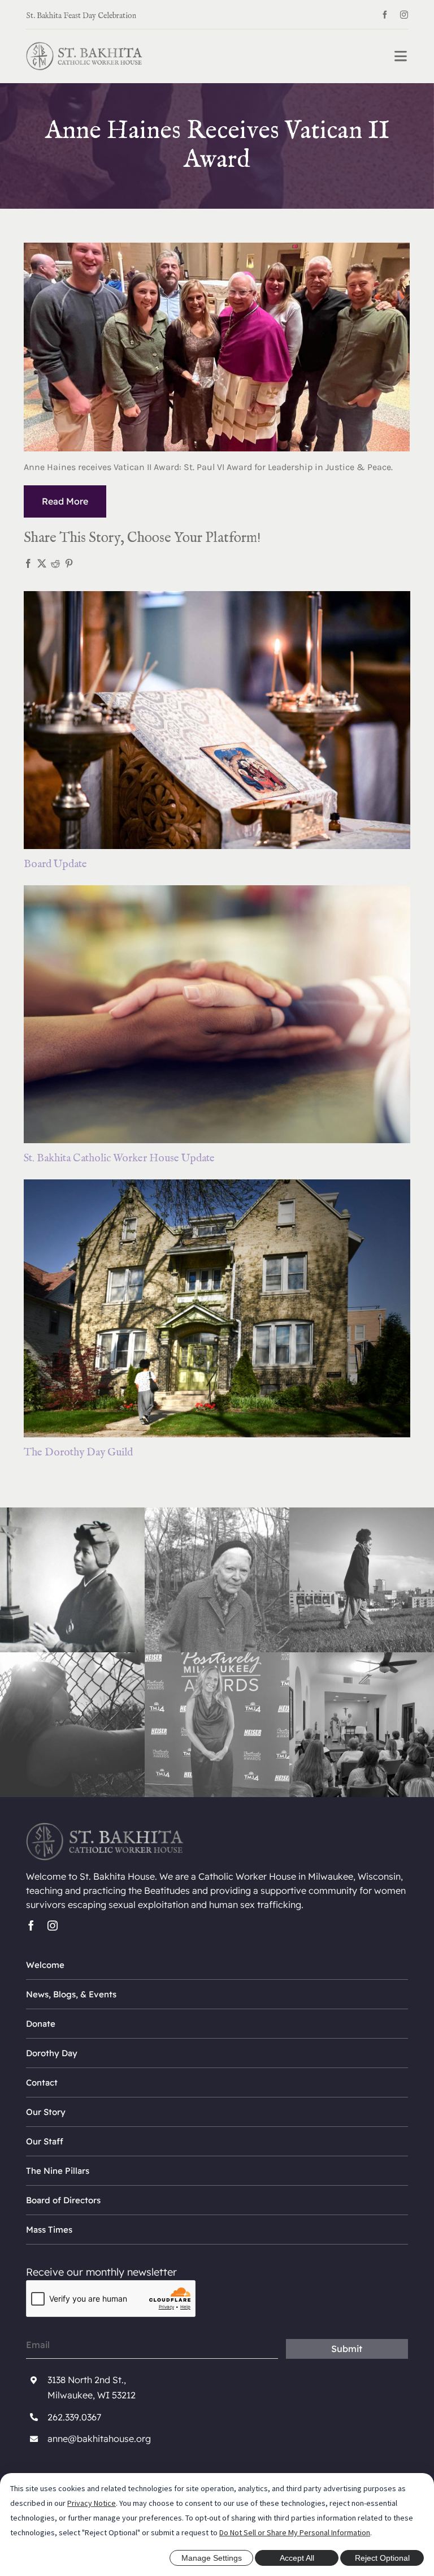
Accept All (297, 2558)
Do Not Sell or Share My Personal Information (295, 2532)
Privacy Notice (92, 2503)
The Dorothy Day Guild (78, 1453)
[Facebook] (28, 563)
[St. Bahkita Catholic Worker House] (84, 47)
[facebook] (385, 15)
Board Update (55, 864)
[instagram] (404, 15)
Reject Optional (382, 2558)
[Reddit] (55, 563)
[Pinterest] (69, 563)
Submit (347, 2349)
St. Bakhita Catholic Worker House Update (119, 1158)
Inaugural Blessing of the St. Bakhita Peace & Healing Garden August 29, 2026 (126, 14)
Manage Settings (212, 2558)
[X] (42, 563)
